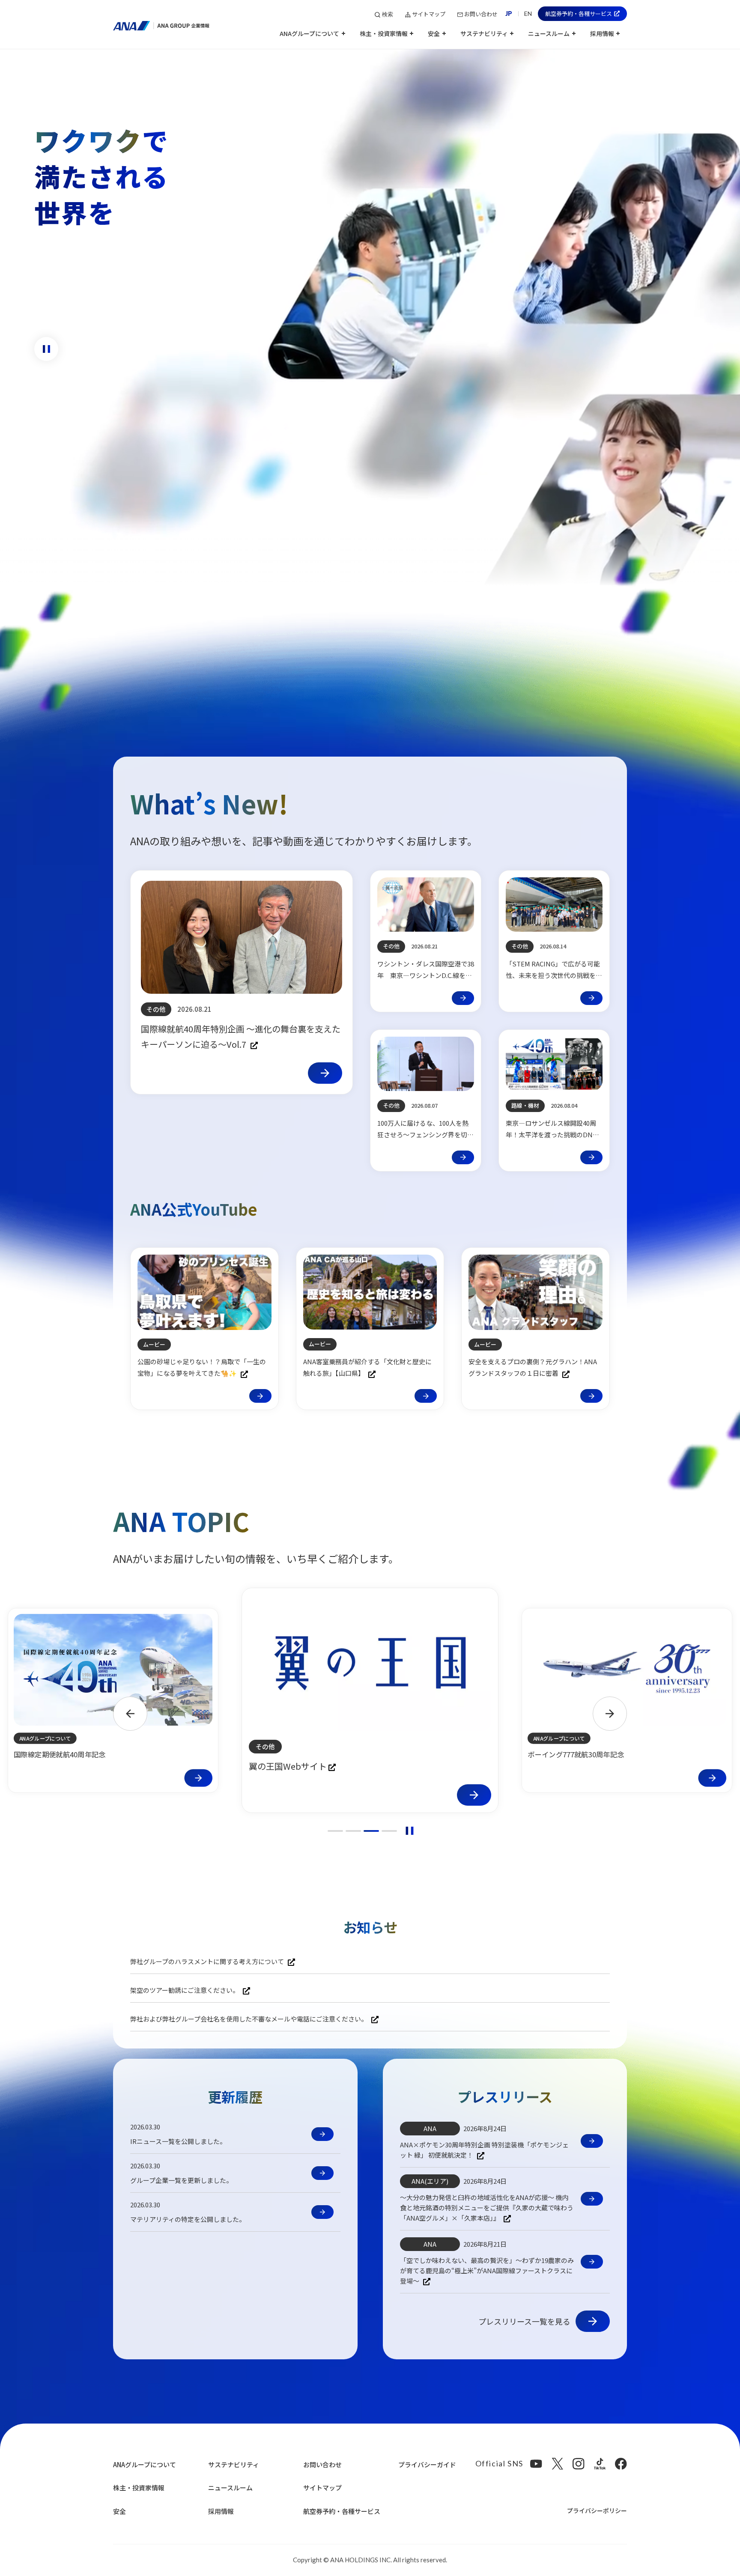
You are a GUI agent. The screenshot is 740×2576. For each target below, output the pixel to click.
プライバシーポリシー (597, 2510)
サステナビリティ (234, 2464)
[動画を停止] (46, 349)
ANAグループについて (145, 2464)
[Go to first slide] (610, 1714)
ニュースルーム (230, 2488)
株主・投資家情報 (139, 2488)
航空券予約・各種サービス (342, 2511)
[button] (312, 37)
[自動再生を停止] (409, 1831)
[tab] (335, 1831)
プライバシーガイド (427, 2464)
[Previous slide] (130, 1714)
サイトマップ (322, 2488)
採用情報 (221, 2511)
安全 (119, 2511)
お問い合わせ (322, 2464)
